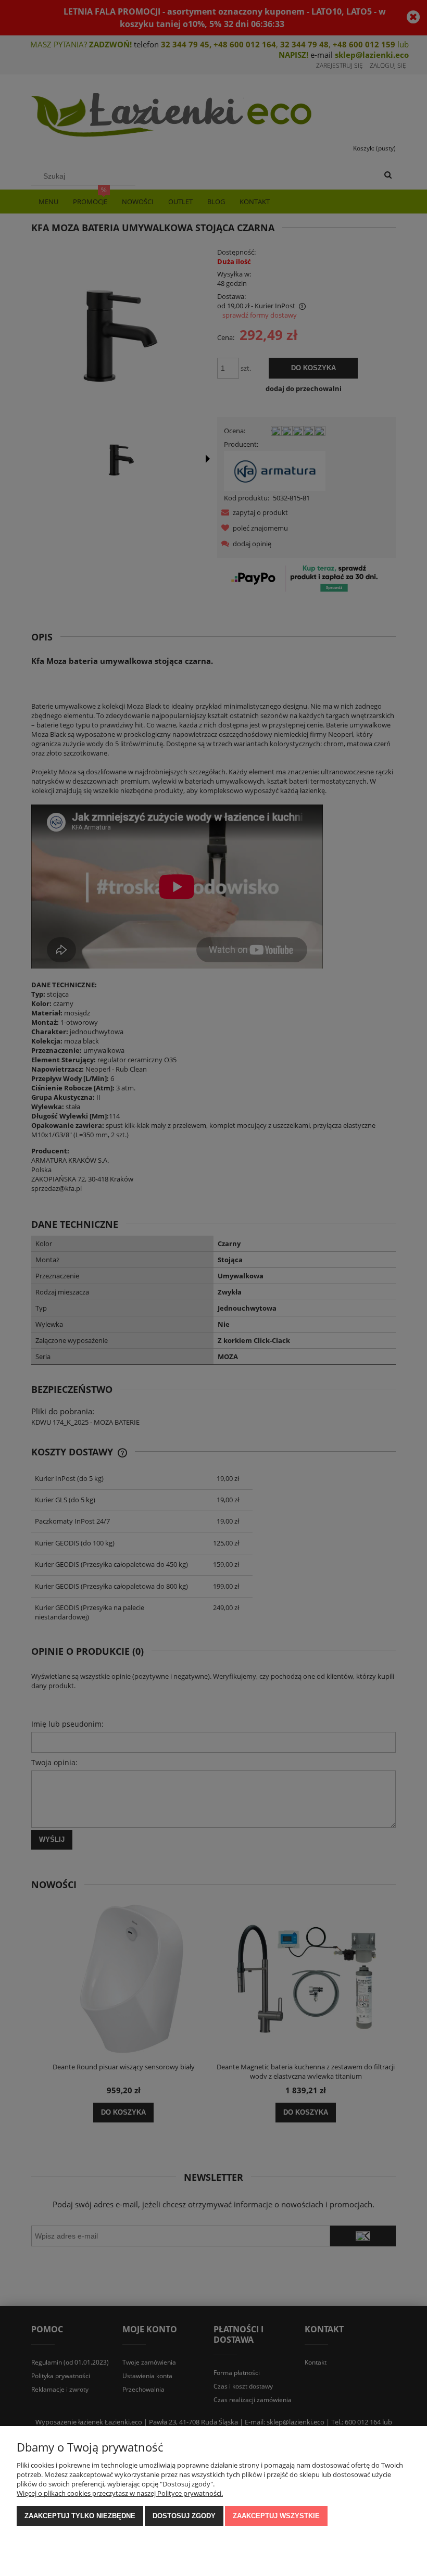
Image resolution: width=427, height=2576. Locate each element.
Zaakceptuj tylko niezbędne (80, 2516)
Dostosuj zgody (184, 2516)
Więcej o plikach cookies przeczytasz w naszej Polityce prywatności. (120, 2493)
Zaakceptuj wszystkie (276, 2516)
